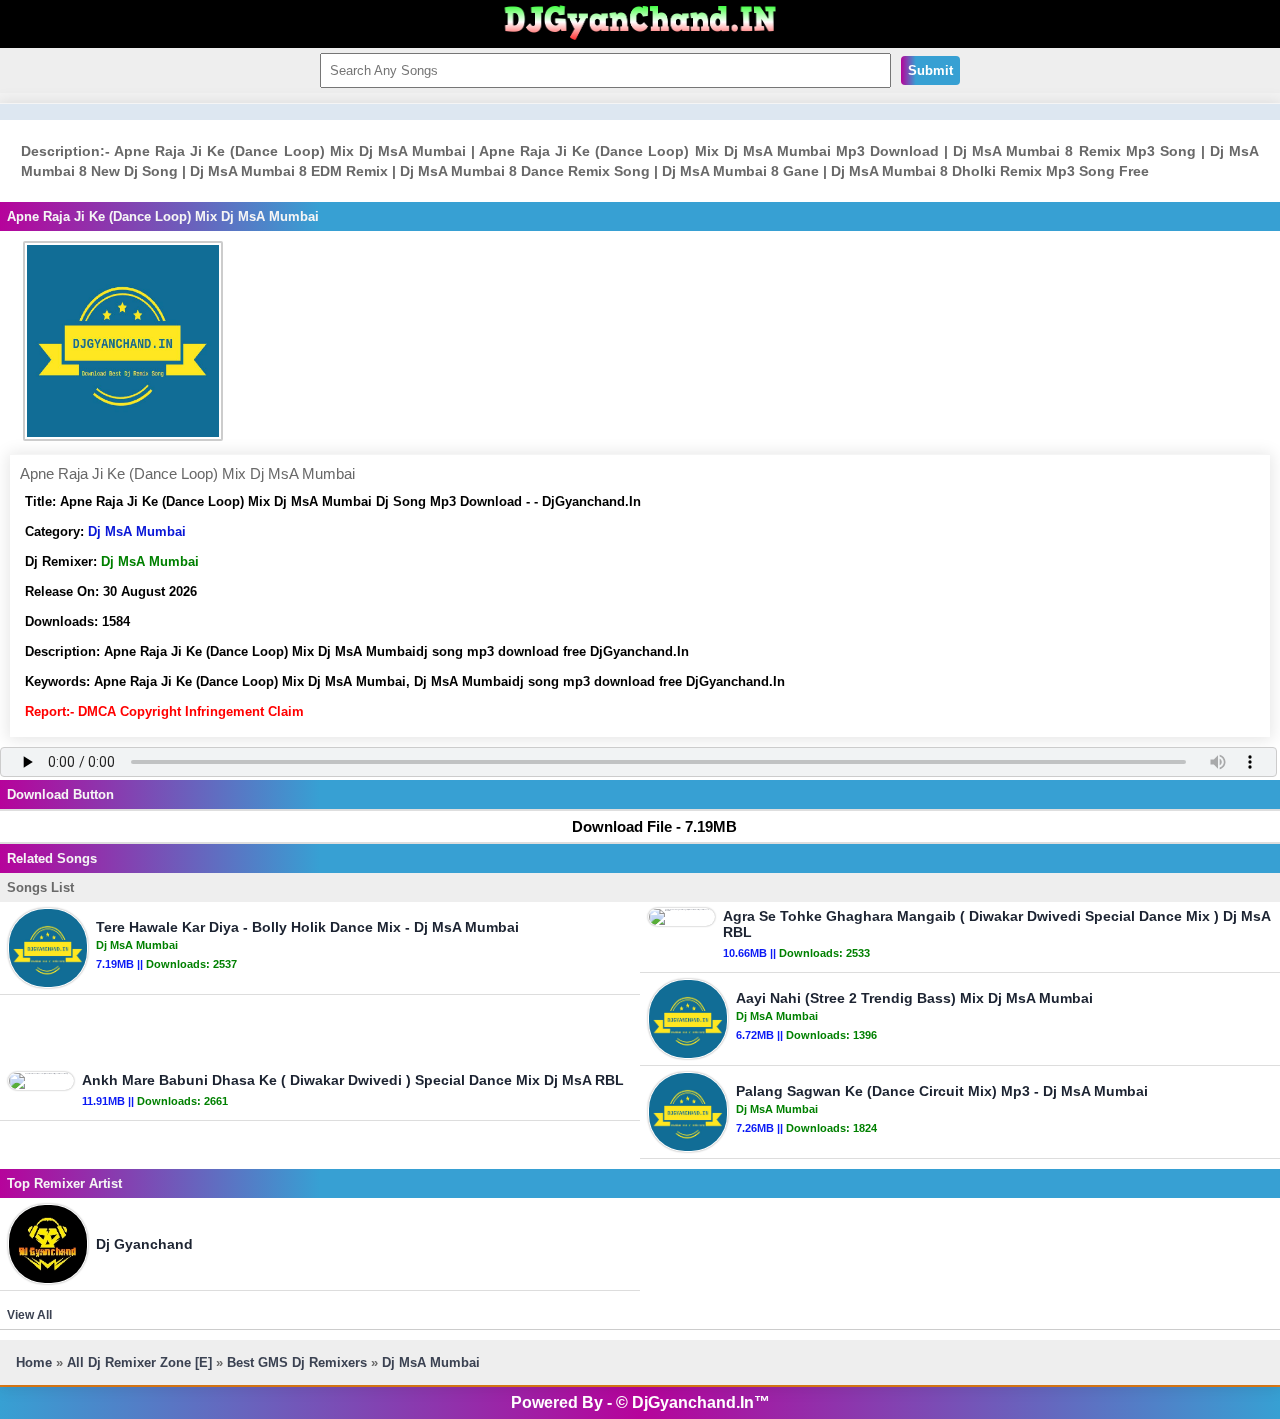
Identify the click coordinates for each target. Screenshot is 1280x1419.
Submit (930, 70)
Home (34, 1362)
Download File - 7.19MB (654, 826)
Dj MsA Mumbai (137, 531)
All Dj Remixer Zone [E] (139, 1362)
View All (29, 1315)
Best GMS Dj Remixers (297, 1362)
